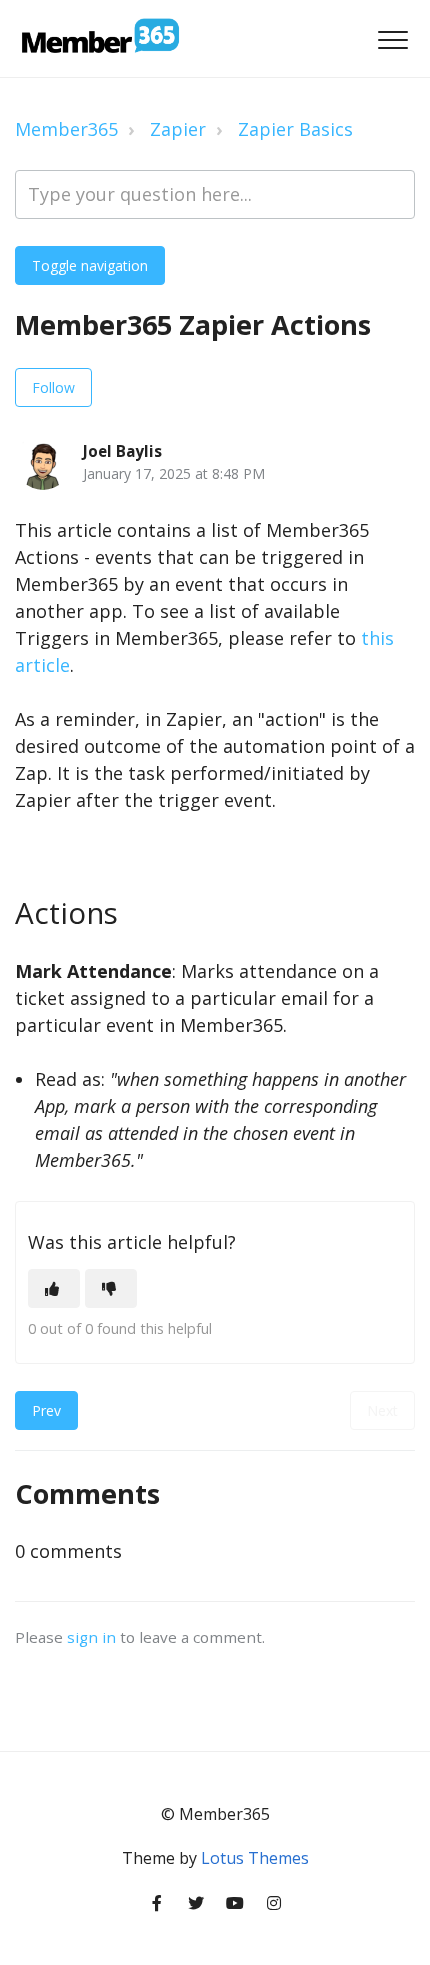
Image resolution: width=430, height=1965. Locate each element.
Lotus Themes (255, 1858)
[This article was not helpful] (111, 1288)
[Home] (99, 39)
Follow (53, 387)
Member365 (66, 129)
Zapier (178, 129)
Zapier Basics (295, 129)
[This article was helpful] (54, 1288)
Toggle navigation (90, 265)
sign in (91, 1637)
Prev (46, 1410)
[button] (392, 40)
